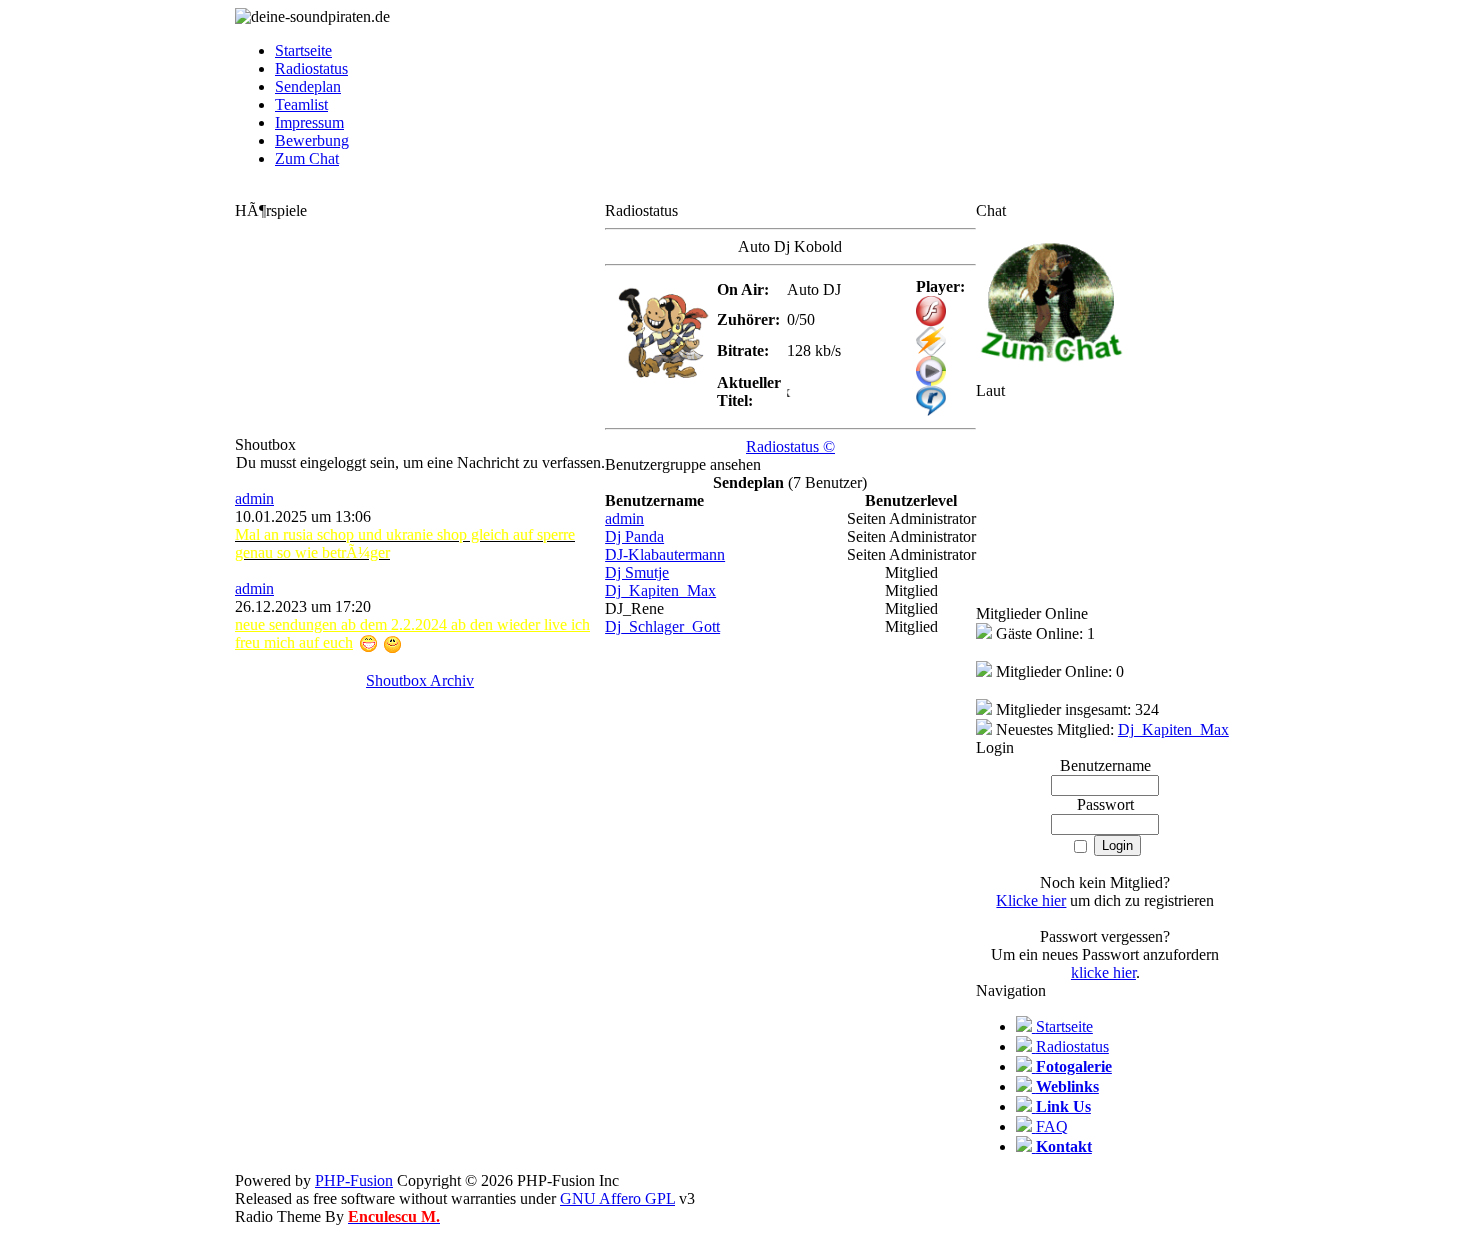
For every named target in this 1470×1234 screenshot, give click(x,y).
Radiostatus (311, 68)
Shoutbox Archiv (420, 680)
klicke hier (1103, 972)
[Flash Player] (931, 311)
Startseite (303, 50)
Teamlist (301, 104)
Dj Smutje (637, 572)
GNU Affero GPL (617, 1198)
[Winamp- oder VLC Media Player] (931, 350)
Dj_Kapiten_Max (660, 590)
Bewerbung (312, 140)
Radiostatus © (790, 446)
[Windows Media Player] (931, 380)
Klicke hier (1031, 900)
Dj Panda (634, 536)
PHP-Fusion (354, 1180)
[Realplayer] (931, 410)
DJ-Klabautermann (665, 554)
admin (254, 498)
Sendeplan (308, 86)
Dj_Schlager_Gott (662, 626)
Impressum (309, 122)
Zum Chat (307, 158)
